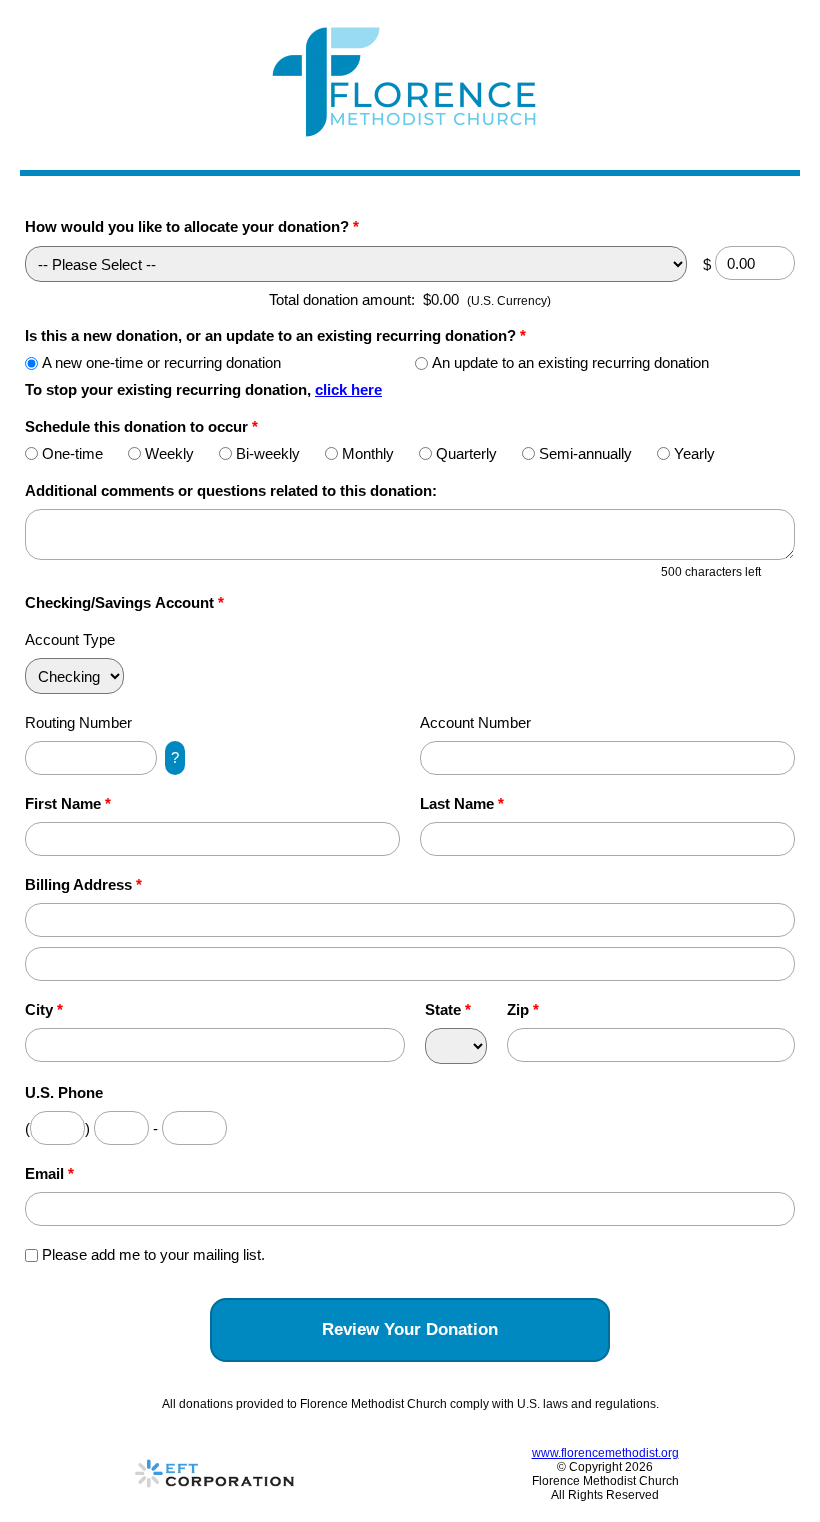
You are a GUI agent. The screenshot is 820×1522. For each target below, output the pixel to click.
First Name (68, 803)
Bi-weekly (268, 453)
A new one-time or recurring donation (161, 362)
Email (49, 1173)
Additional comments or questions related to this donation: (231, 490)
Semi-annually (585, 453)
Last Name (462, 803)
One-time (72, 453)
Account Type (70, 639)
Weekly (169, 453)
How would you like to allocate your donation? (192, 226)
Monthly (368, 453)
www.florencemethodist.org (605, 1453)
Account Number (475, 722)
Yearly (694, 453)
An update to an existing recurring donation (570, 362)
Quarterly (466, 453)
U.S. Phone (64, 1092)
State (448, 1009)
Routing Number (78, 722)
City (44, 1009)
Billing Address (83, 884)
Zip (523, 1009)
